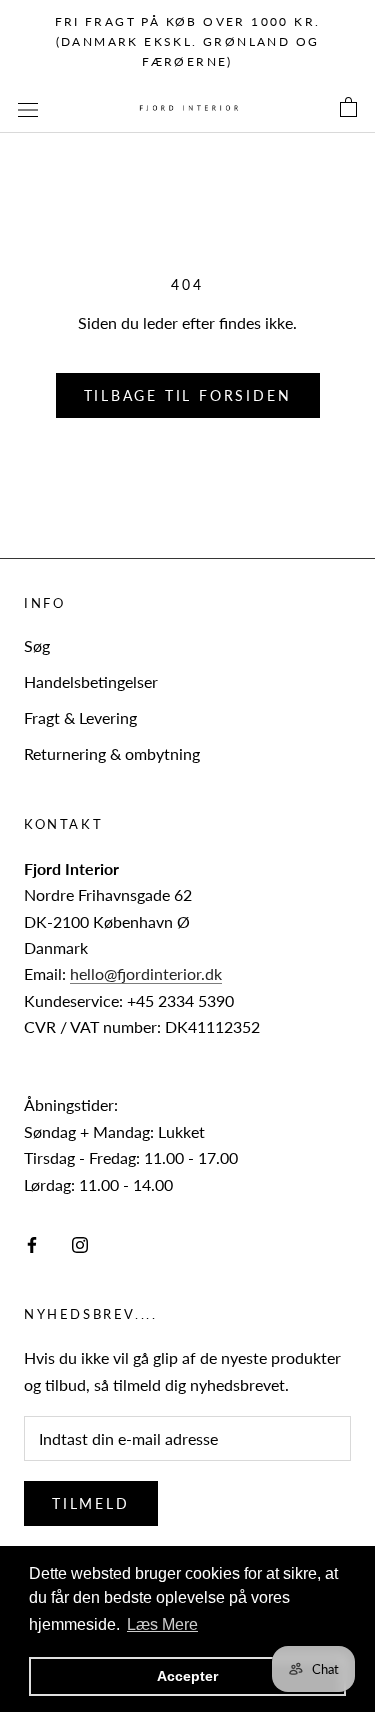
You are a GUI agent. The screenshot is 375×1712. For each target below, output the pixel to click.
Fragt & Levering (80, 717)
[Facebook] (32, 1243)
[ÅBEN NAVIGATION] (28, 108)
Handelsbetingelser (91, 681)
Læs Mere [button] (162, 1624)
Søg (37, 645)
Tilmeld (91, 1503)
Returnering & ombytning (112, 753)
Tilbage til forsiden (188, 395)
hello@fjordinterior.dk (146, 973)
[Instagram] (80, 1243)
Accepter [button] (187, 1676)
